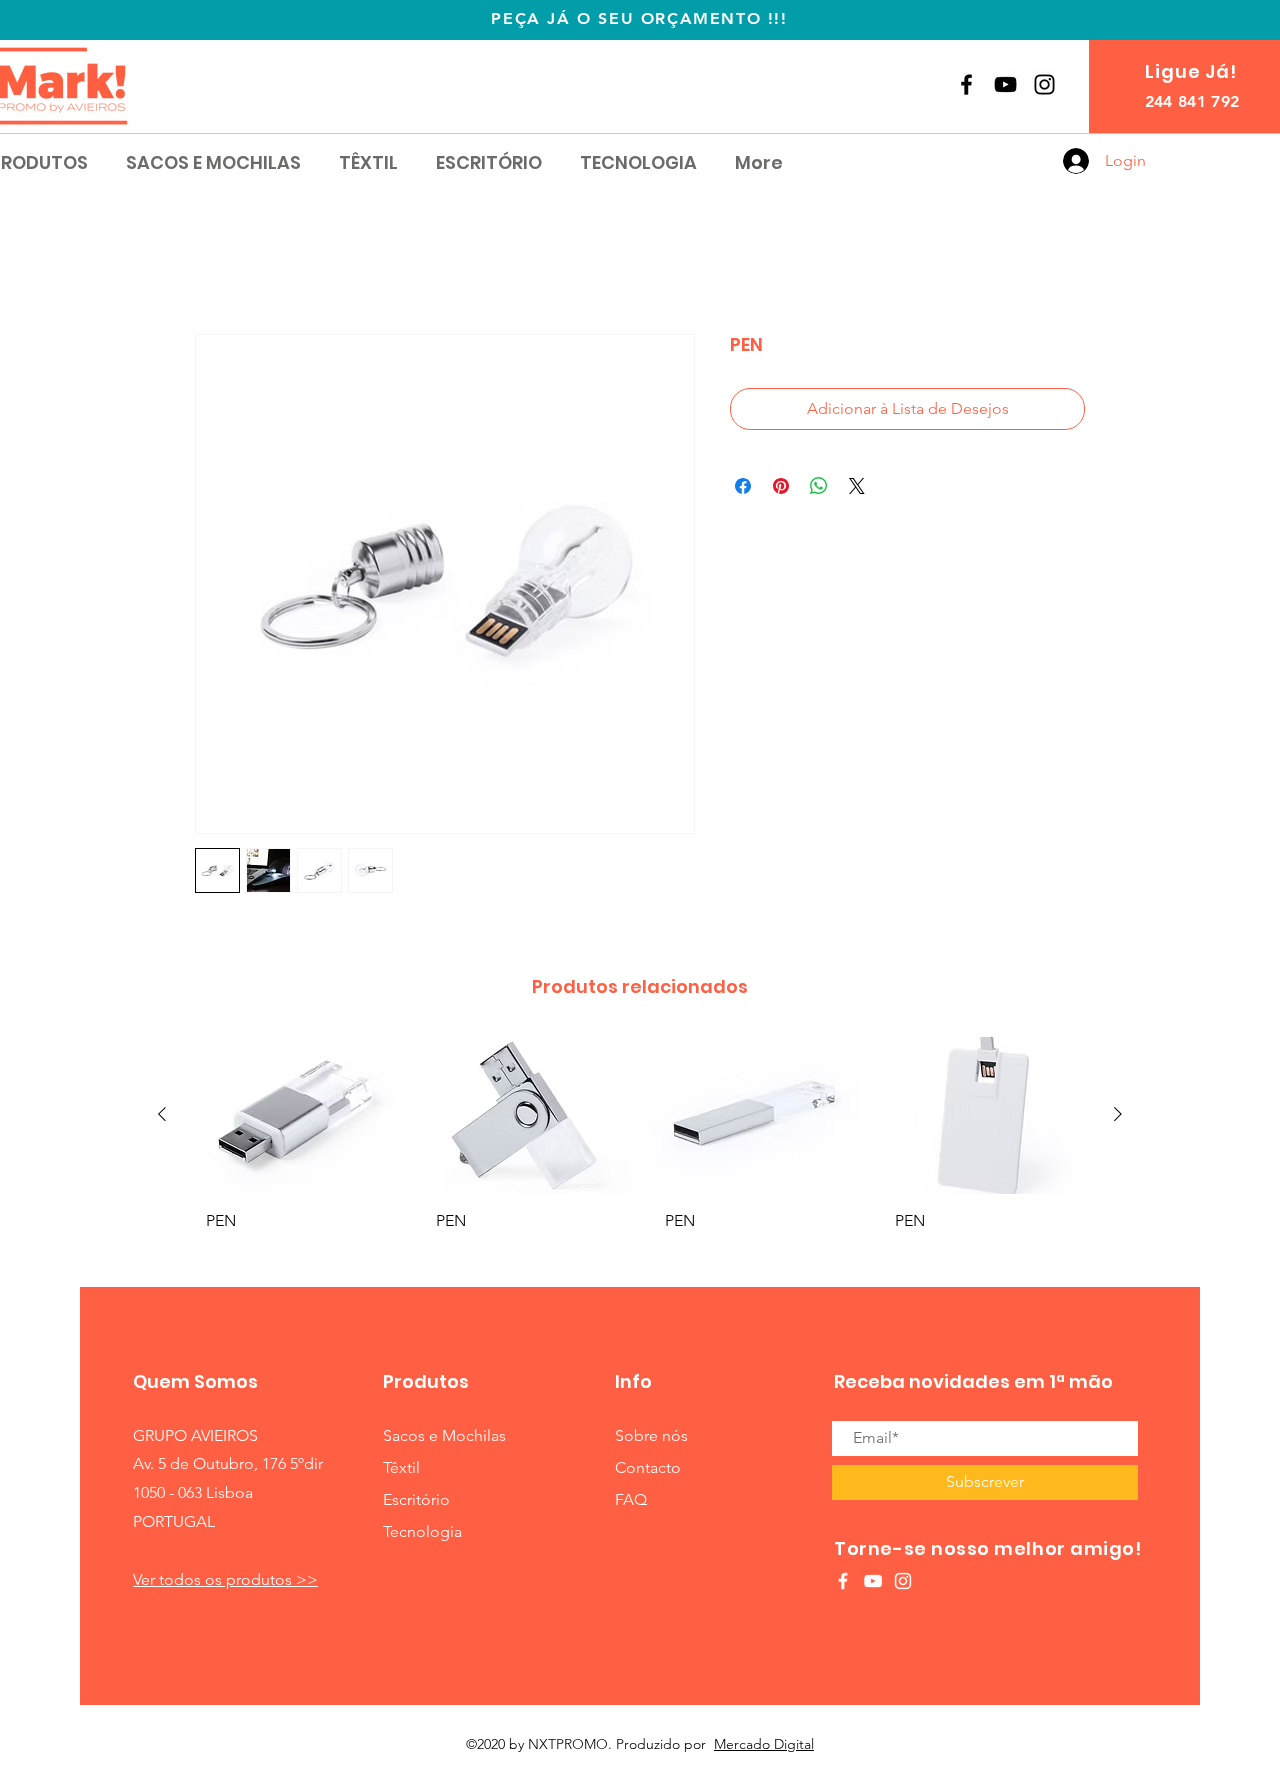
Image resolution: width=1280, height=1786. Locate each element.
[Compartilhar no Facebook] (743, 488)
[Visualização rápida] (296, 1116)
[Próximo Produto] (1118, 1116)
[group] (640, 1154)
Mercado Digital (764, 1745)
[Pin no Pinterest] (781, 488)
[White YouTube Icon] (873, 1582)
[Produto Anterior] (162, 1116)
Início (214, 263)
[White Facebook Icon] (843, 1582)
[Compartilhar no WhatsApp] (819, 488)
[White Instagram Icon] (903, 1582)
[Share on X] (857, 488)
